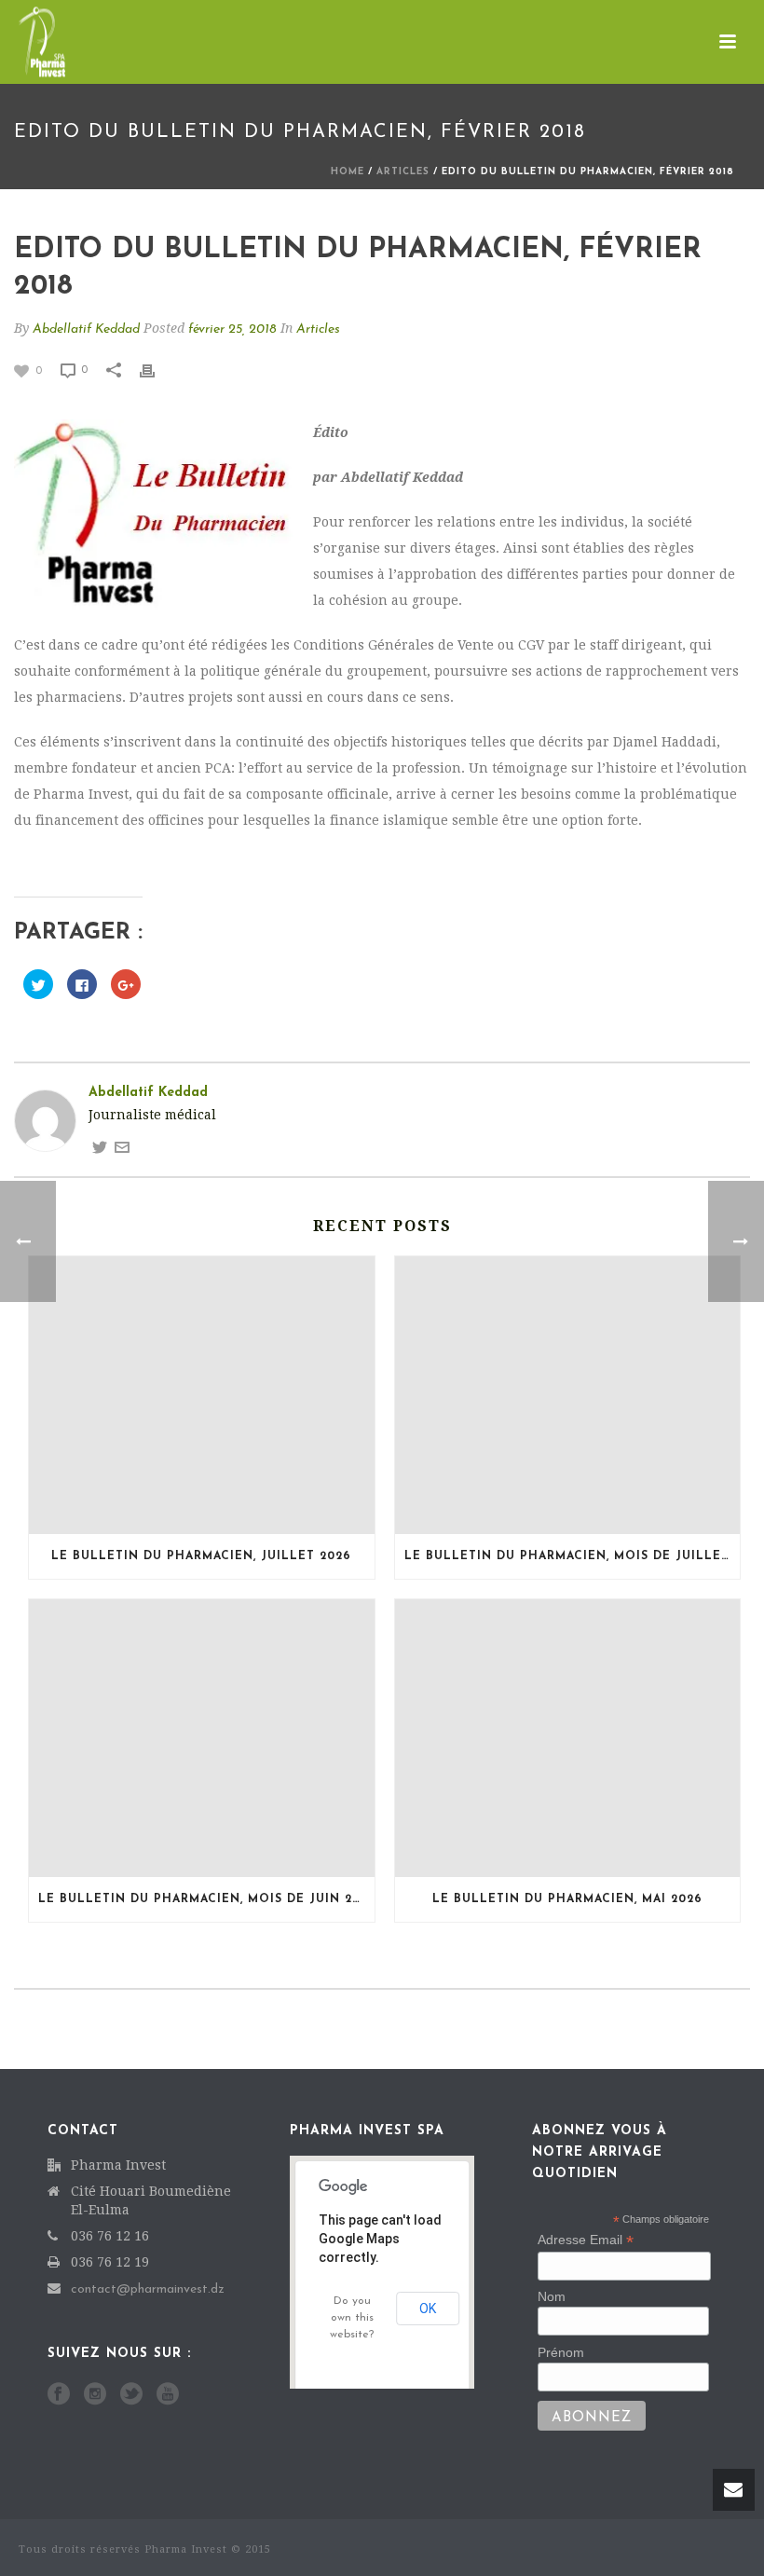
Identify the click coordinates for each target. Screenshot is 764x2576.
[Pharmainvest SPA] (23, 42)
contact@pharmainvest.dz (148, 2289)
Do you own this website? (352, 2318)
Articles (403, 172)
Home (348, 172)
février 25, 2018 (232, 329)
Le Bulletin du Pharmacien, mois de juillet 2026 (573, 1556)
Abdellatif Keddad (86, 329)
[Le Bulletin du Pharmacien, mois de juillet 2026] (568, 1395)
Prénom (561, 2352)
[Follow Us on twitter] (131, 2395)
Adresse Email (586, 2240)
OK (428, 2309)
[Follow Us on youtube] (168, 2395)
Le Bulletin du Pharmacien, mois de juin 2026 (206, 1899)
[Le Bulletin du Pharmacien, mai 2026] (568, 1738)
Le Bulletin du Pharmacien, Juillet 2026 (201, 1556)
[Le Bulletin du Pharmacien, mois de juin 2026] (202, 1738)
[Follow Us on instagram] (95, 2395)
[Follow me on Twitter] (100, 1147)
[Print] (157, 370)
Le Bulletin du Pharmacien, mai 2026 (567, 1899)
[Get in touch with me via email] (122, 1147)
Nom (552, 2296)
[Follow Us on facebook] (59, 2395)
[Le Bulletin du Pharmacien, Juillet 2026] (202, 1395)
